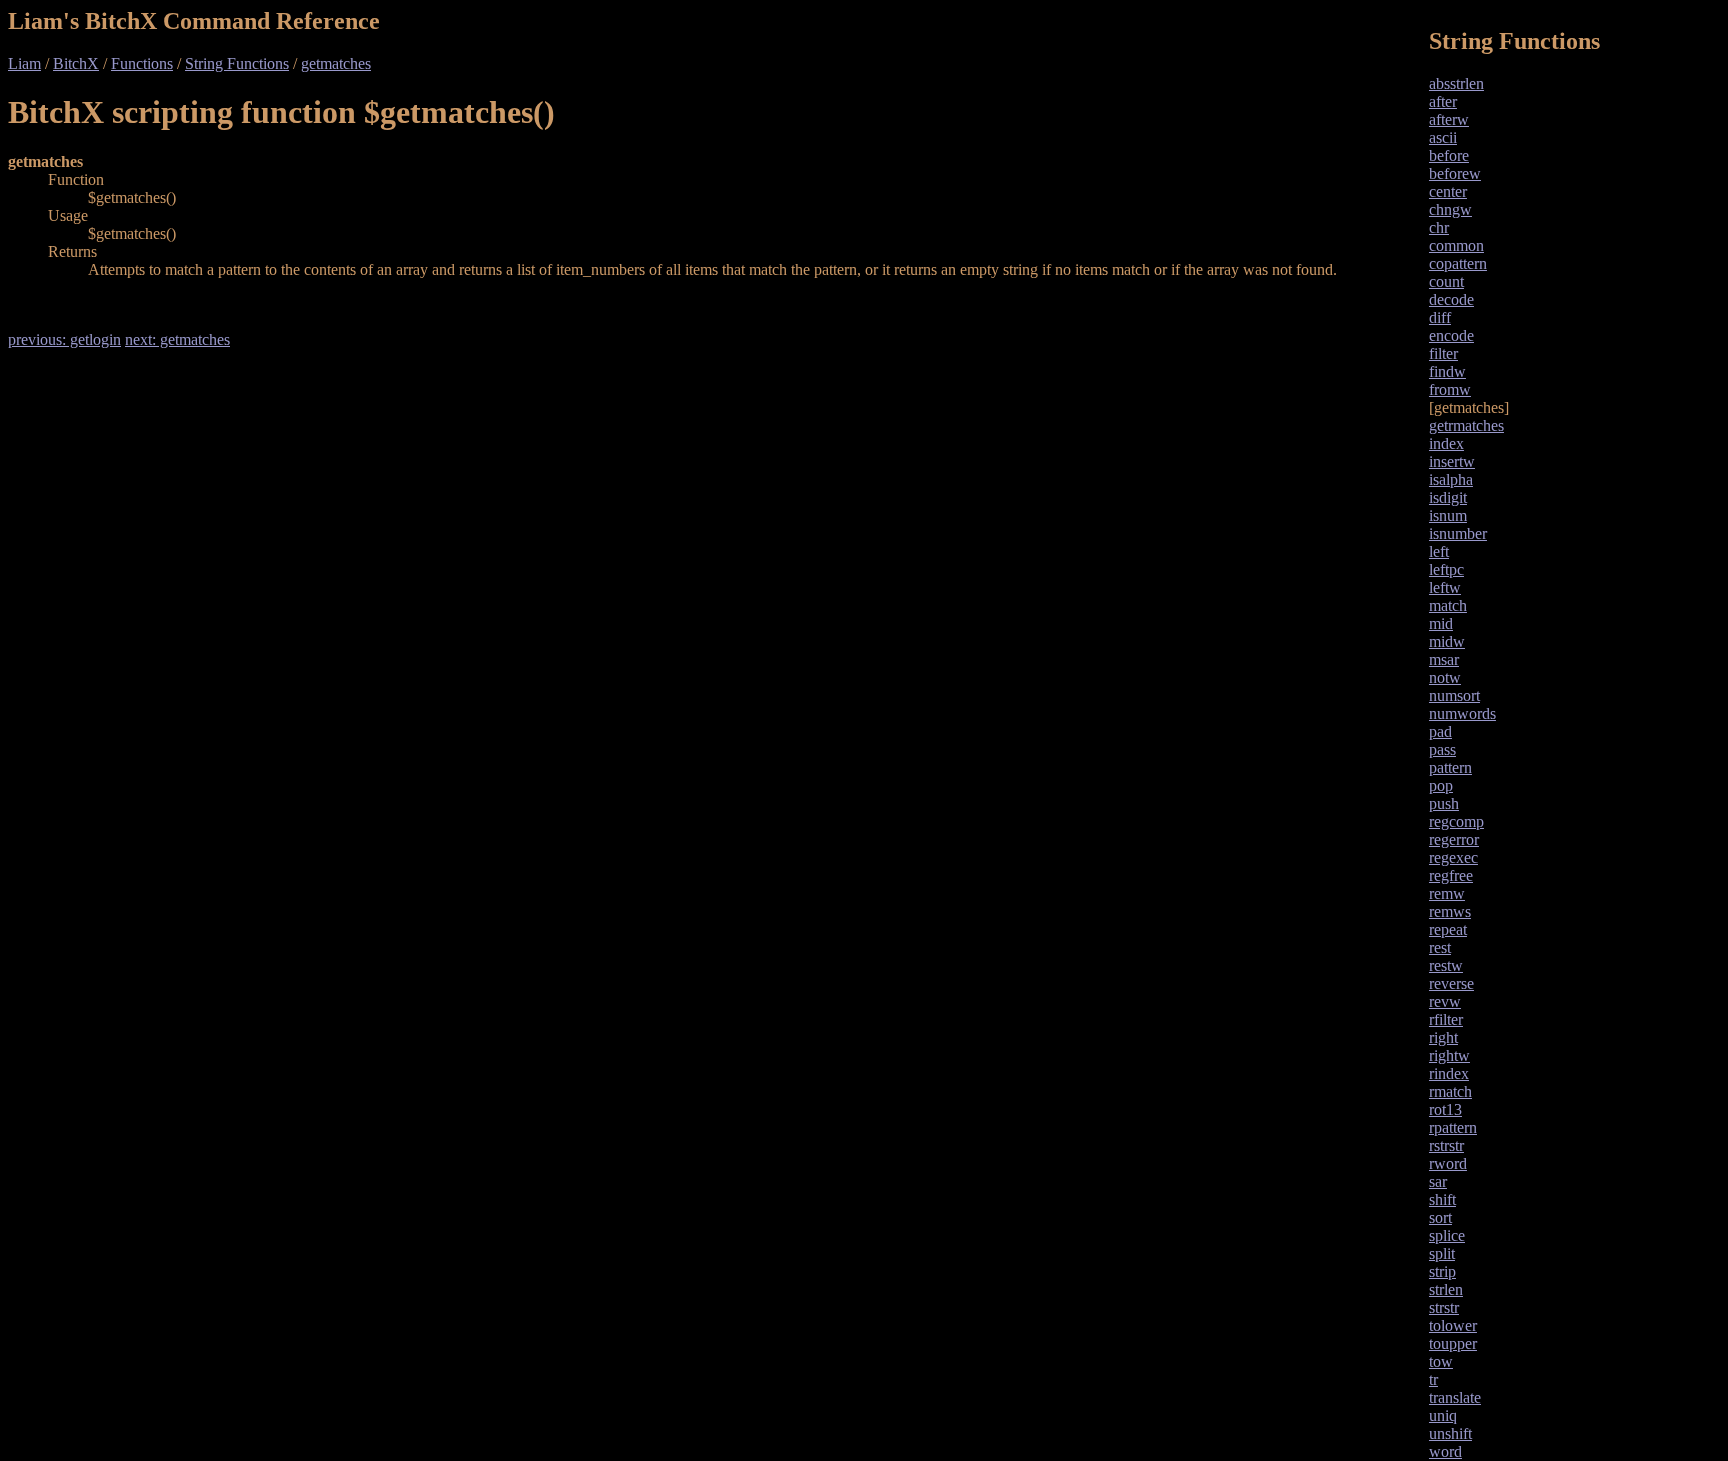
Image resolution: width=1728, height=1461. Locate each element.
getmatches (336, 63)
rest (1440, 947)
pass (1442, 749)
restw (1446, 965)
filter (1443, 353)
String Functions (237, 63)
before (1449, 155)
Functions (142, 63)
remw (1447, 893)
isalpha (1451, 479)
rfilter (1446, 1019)
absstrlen (1456, 83)
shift (1442, 1199)
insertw (1452, 461)
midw (1447, 641)
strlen (1446, 1289)
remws (1450, 911)
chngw (1450, 209)
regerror (1454, 839)
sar (1438, 1181)
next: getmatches (177, 339)
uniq (1443, 1415)
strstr (1444, 1307)
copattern (1458, 263)
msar (1444, 659)
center (1448, 191)
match (1448, 605)
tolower (1453, 1325)
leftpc (1446, 569)
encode (1451, 335)
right (1443, 1037)
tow (1441, 1361)
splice (1447, 1235)
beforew (1455, 173)
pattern (1450, 767)
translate (1455, 1397)
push (1444, 803)
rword (1448, 1163)
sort (1440, 1217)
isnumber (1458, 533)
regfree (1451, 875)
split (1442, 1253)
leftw (1445, 587)
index (1446, 443)
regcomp (1456, 821)
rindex (1449, 1073)
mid (1441, 623)
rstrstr (1446, 1145)
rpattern (1453, 1127)
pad (1440, 731)
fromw (1450, 389)
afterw (1449, 119)
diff (1440, 317)
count (1446, 281)
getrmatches (1466, 425)
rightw (1449, 1055)
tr (1433, 1379)
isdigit (1448, 497)
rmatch (1450, 1091)
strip (1442, 1271)
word (1445, 1451)
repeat (1448, 929)
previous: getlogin (64, 339)
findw (1447, 371)
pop (1441, 785)
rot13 (1445, 1109)
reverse (1451, 983)
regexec (1453, 857)
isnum (1448, 515)
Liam (24, 63)
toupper (1453, 1343)
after (1443, 101)
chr (1439, 227)
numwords (1462, 713)
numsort (1454, 695)
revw (1445, 1001)
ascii (1443, 137)
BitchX (76, 63)
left (1439, 551)
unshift (1450, 1433)
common (1456, 245)
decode (1451, 299)
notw (1445, 677)
